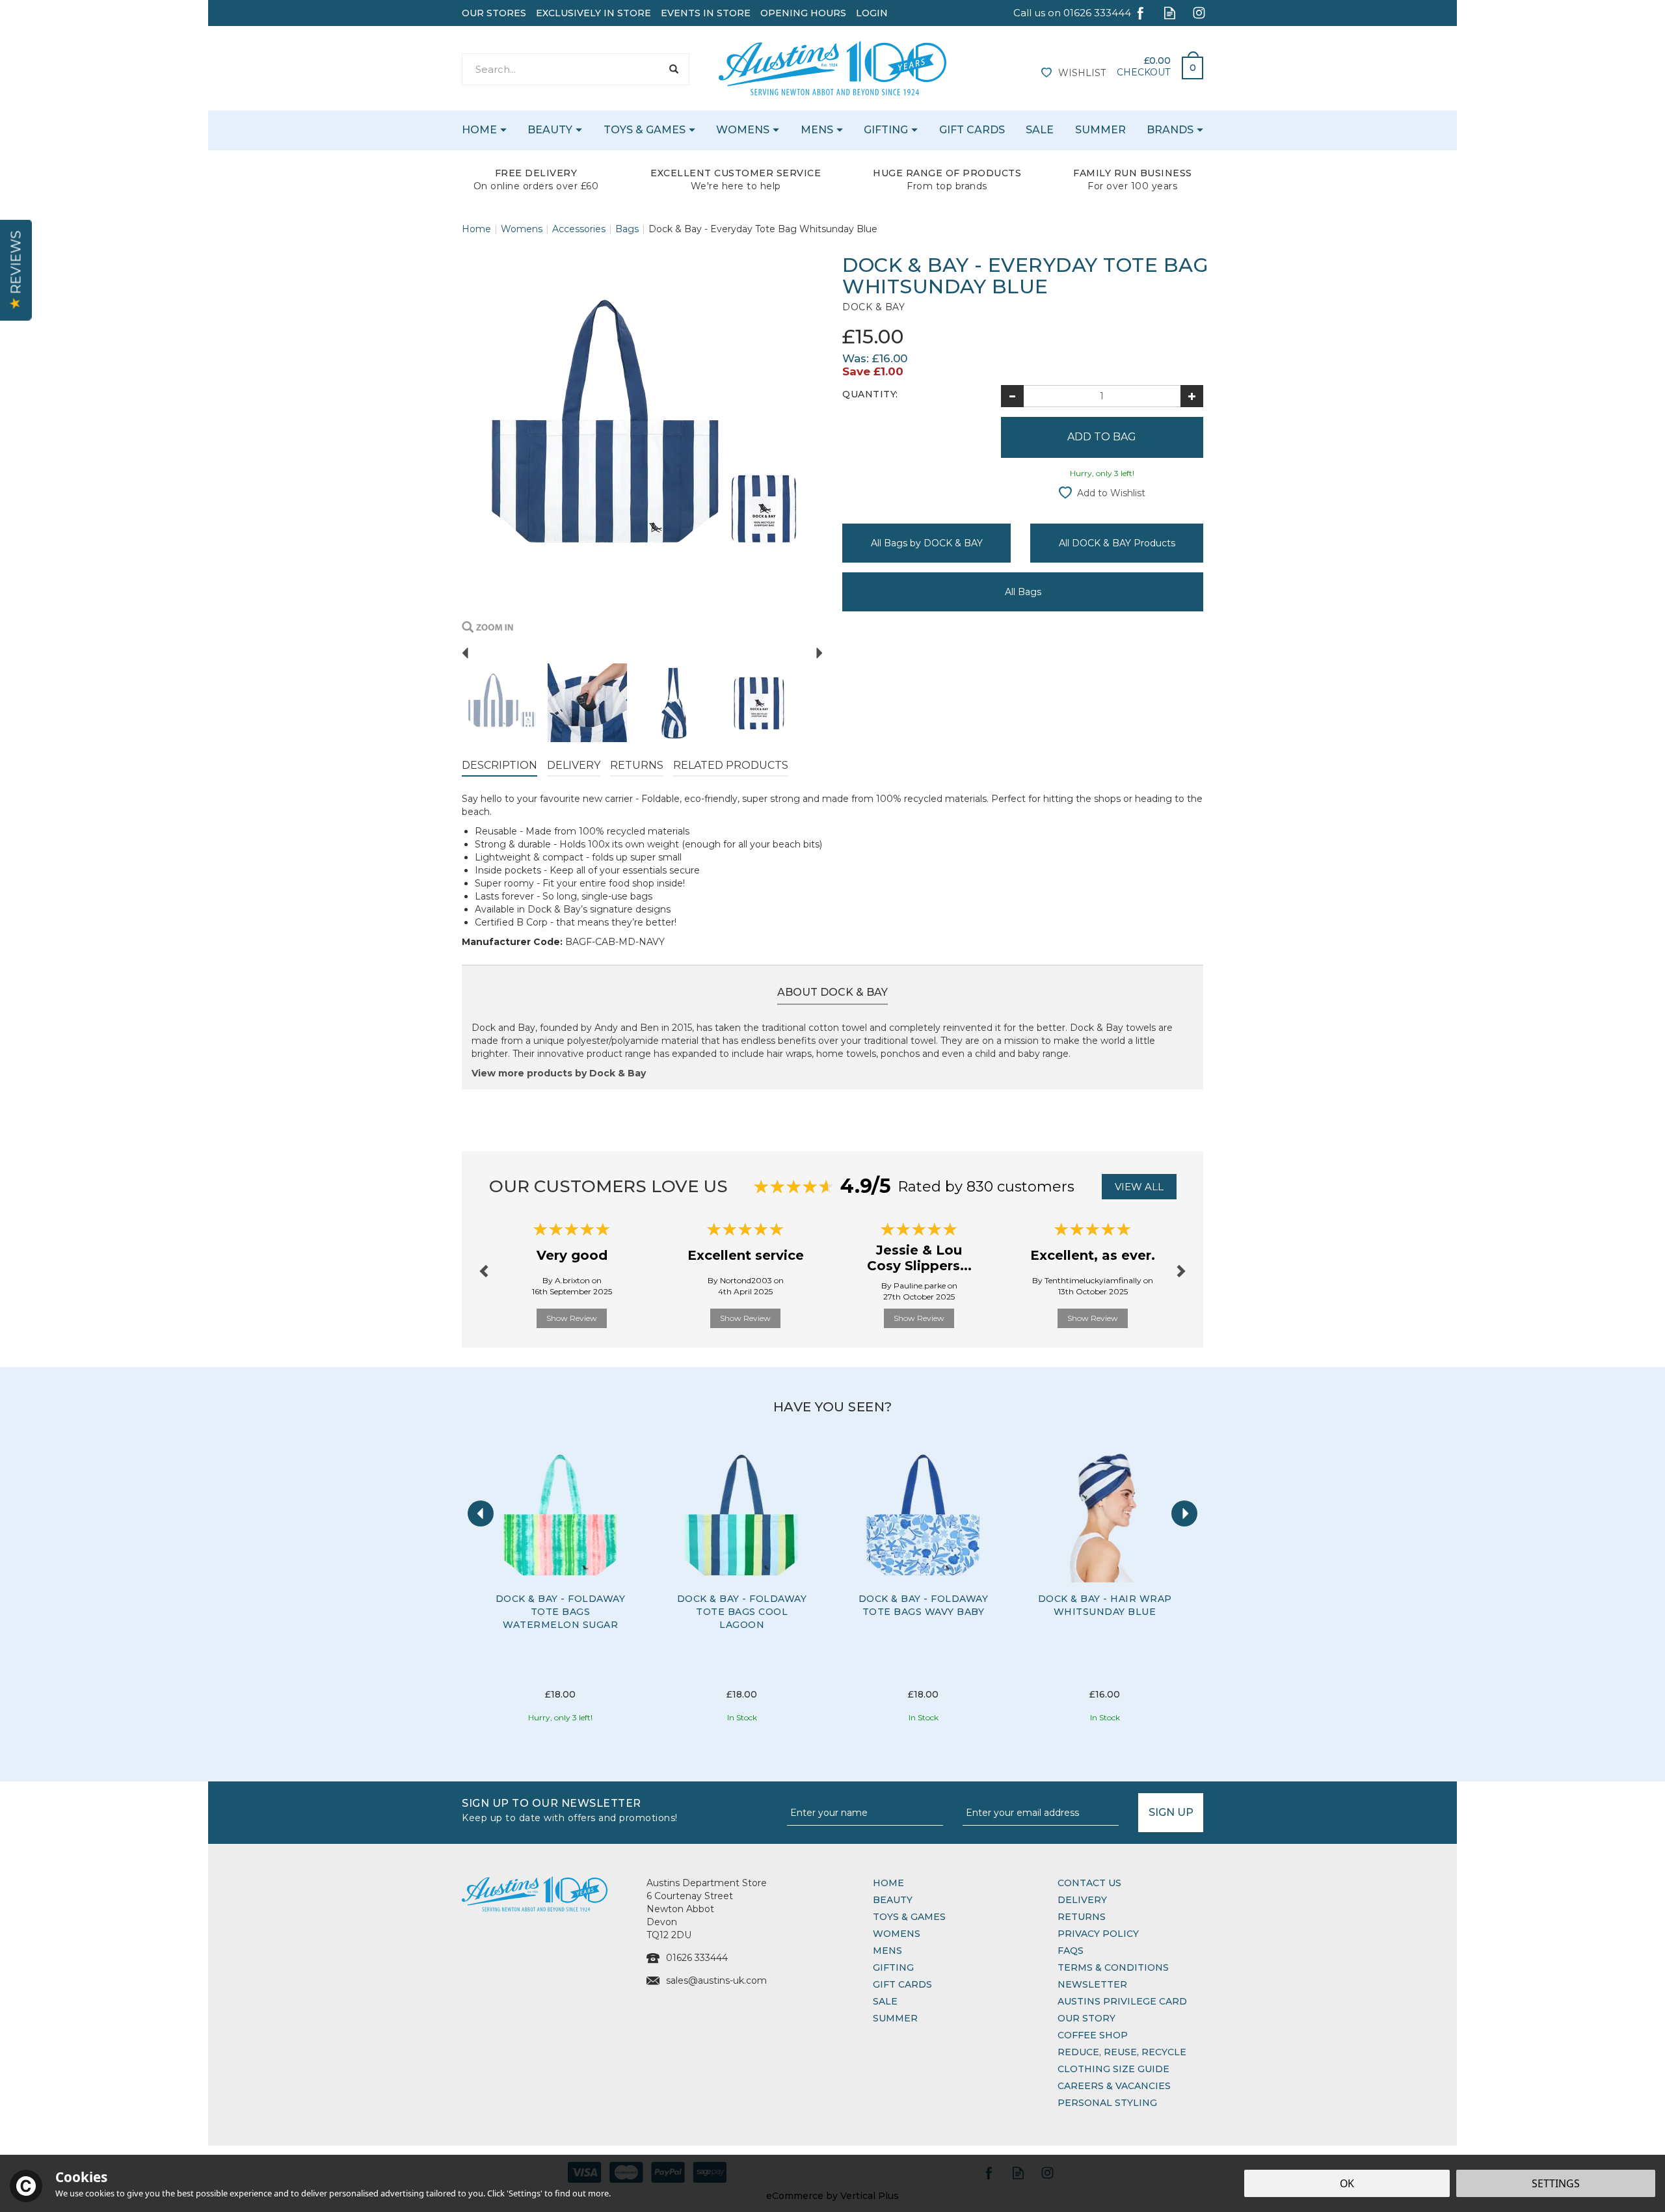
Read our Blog (1170, 13)
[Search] (673, 69)
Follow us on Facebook (1140, 13)
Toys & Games (909, 1917)
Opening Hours (803, 13)
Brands (1170, 130)
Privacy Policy (1098, 1934)
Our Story (1086, 2018)
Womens (897, 1934)
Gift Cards (902, 1984)
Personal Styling (1107, 2103)
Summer (895, 2018)
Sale (885, 2001)
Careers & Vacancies (1114, 2086)
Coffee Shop (1093, 2035)
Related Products (731, 765)
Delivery (574, 765)
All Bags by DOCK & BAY (927, 543)
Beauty (893, 1900)
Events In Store (706, 13)
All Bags (1023, 592)
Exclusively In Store (593, 13)
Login (872, 13)
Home (888, 1883)
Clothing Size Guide (1113, 2069)
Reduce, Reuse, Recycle (1122, 2052)
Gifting (893, 1967)
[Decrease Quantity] (1012, 396)
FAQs (1071, 1951)
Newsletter (1092, 1984)
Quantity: (870, 394)
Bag (1188, 64)
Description (499, 765)
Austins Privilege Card (1122, 2001)
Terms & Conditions (1113, 1967)
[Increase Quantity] (1192, 396)
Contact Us (1089, 1883)
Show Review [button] (572, 1318)
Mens (887, 1951)
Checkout (1143, 72)
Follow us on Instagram (1199, 13)
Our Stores (494, 13)
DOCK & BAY (873, 307)
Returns (637, 765)
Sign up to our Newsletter (570, 1809)
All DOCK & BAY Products (1117, 543)
